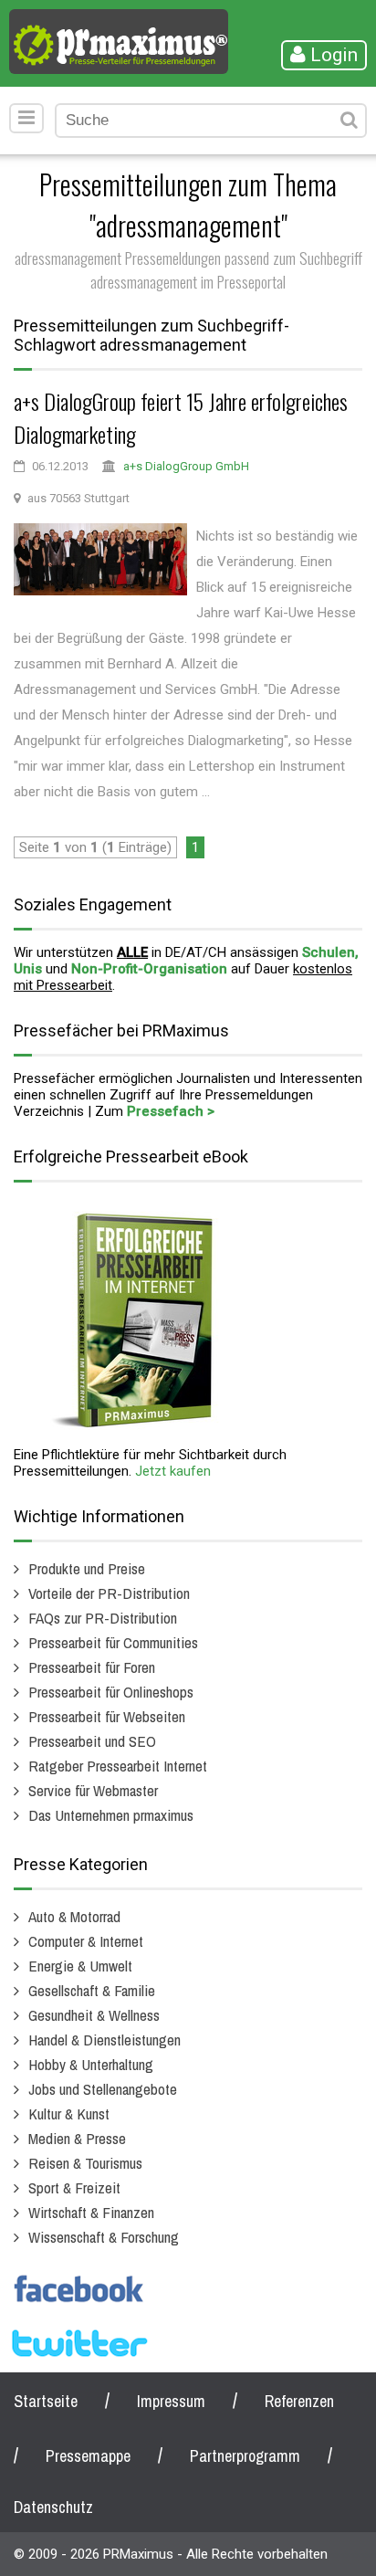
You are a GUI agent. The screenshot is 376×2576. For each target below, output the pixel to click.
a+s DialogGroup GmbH (186, 466)
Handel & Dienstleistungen (104, 2040)
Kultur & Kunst (69, 2113)
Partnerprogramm (245, 2456)
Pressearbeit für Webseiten (107, 1716)
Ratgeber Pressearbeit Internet (118, 1766)
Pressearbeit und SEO (92, 1741)
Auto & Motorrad (74, 1916)
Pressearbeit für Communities (113, 1642)
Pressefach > (171, 1111)
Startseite (46, 2401)
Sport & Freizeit (74, 2187)
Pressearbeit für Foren (92, 1667)
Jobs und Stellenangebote (103, 2089)
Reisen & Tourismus (85, 2163)
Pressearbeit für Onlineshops (111, 1692)
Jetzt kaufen (173, 1471)
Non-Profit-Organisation (149, 969)
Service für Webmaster (93, 1790)
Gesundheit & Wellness (94, 2015)
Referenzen (299, 2401)
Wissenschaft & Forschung (104, 2237)
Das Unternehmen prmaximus (111, 1815)
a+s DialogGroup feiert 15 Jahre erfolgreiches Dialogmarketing (181, 417)
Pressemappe (88, 2456)
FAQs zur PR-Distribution (103, 1618)
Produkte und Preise (87, 1568)
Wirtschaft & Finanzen (91, 2212)
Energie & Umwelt (80, 1966)
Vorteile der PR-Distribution (109, 1593)
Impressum (171, 2401)
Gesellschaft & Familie (92, 1990)
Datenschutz (53, 2507)
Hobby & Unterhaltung (91, 2064)
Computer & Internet (86, 1941)
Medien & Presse (77, 2138)
